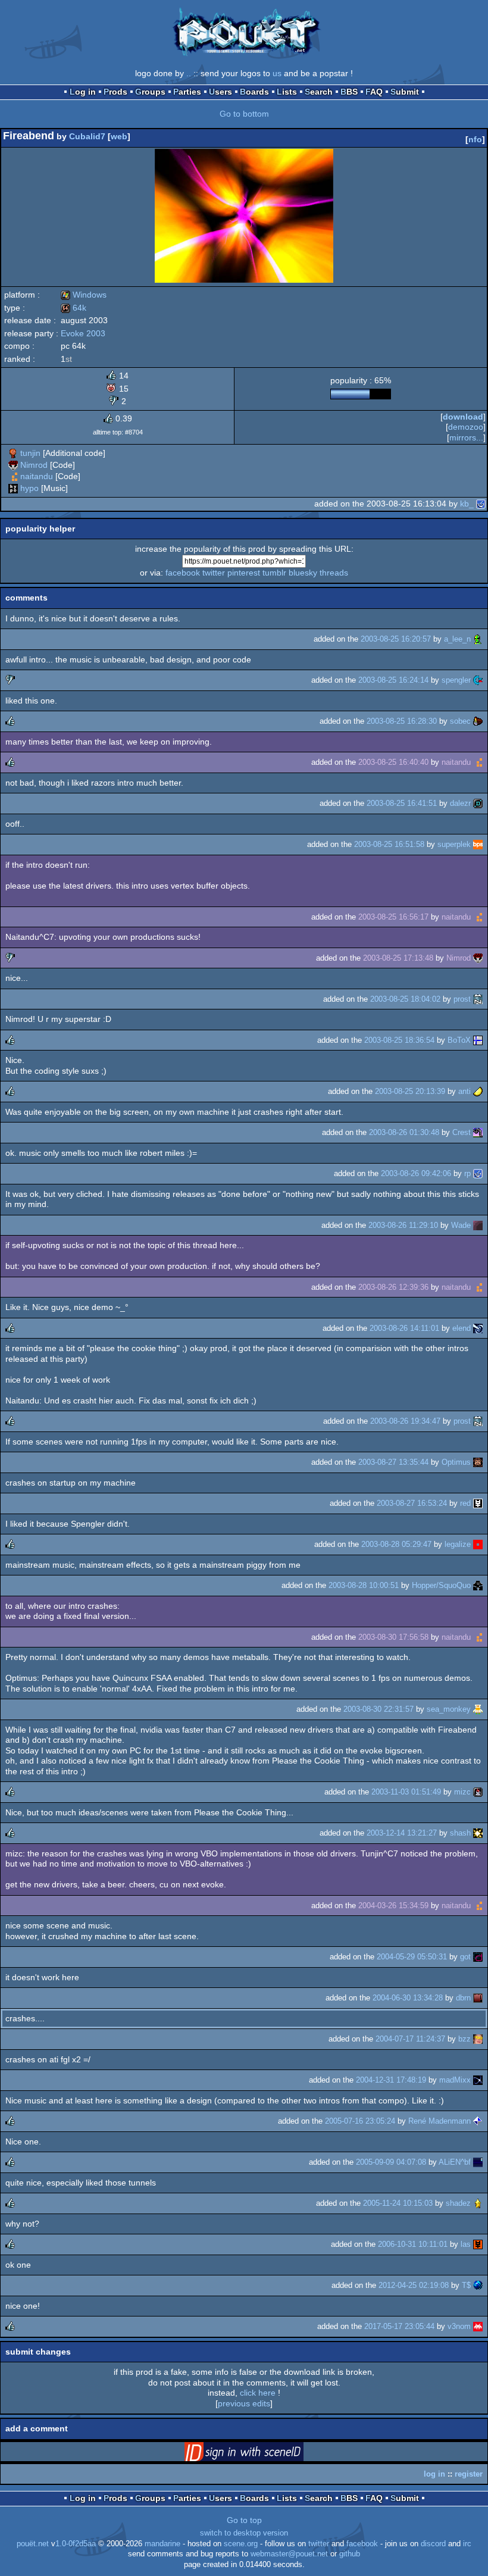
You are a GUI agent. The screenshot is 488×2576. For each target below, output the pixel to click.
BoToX (459, 1040)
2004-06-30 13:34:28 (408, 1998)
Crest (462, 1132)
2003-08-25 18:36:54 (399, 1040)
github (350, 2554)
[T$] (478, 2285)
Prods (115, 92)
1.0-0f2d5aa (76, 2544)
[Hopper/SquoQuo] (478, 1585)
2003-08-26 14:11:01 (404, 1328)
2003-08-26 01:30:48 (404, 1132)
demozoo (466, 427)
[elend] (478, 1328)
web (119, 136)
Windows (84, 295)
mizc (462, 1792)
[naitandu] (13, 476)
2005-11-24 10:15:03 (398, 2203)
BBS (349, 92)
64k (73, 308)
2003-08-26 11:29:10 (403, 1225)
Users (220, 92)
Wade (461, 1225)
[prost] (478, 999)
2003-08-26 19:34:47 (405, 1421)
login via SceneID (262, 2454)
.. (189, 73)
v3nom (459, 2326)
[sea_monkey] (478, 1709)
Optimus (456, 1462)
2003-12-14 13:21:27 (402, 1833)
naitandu (37, 476)
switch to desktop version (244, 2533)
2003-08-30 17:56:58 (393, 1637)
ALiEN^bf (455, 2162)
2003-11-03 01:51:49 (406, 1792)
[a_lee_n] (478, 639)
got (465, 1957)
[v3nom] (478, 2326)
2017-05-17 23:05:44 (399, 2326)
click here (258, 2393)
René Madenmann (439, 2121)
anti (464, 1091)
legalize (458, 1544)
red (465, 1503)
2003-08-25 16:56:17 (393, 917)
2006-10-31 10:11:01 (413, 2244)
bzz (464, 2039)
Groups (150, 92)
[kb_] (481, 504)
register (469, 2474)
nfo (475, 139)
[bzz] (478, 2039)
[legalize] (478, 1544)
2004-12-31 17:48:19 (391, 2080)
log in (434, 2474)
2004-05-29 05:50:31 (412, 1957)
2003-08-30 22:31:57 (378, 1709)
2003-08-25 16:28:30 (402, 721)
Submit (405, 92)
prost (462, 999)
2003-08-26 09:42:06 (416, 1173)
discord (433, 2544)
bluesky (303, 573)
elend (462, 1328)
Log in (83, 92)
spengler (456, 680)
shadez (458, 2203)
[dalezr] (478, 803)
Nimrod (34, 465)
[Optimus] (478, 1462)
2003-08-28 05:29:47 (396, 1544)
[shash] (478, 1833)
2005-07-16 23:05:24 (360, 2121)
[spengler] (478, 680)
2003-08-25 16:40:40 (393, 762)
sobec (460, 721)
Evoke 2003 (83, 333)
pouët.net (33, 2544)
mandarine (162, 2544)
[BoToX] (478, 1040)
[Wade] (478, 1225)
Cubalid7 (87, 136)
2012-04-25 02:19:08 (414, 2285)
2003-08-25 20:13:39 (410, 1091)
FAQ (374, 92)
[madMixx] (478, 2080)
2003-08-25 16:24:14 (393, 680)
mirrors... (466, 437)
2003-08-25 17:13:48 (398, 958)
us (277, 73)
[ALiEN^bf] (478, 2162)
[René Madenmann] (478, 2121)
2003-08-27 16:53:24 (412, 1503)
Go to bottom (244, 114)
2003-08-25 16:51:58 (389, 844)
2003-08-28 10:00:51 (364, 1585)
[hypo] (13, 488)
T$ (466, 2285)
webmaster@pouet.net (289, 2554)
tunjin (30, 453)
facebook (183, 573)
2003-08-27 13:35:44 (393, 1462)
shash (460, 1833)
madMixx (455, 2080)
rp (467, 1173)
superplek (454, 844)
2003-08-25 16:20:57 (396, 639)
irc (467, 2544)
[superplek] (478, 844)
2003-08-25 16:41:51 (402, 803)
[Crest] (478, 1132)
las (466, 2244)
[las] (478, 2244)
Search (319, 92)
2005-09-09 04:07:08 (391, 2162)
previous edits (244, 2403)
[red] (478, 1503)
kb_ (467, 504)
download (463, 417)
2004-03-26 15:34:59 (393, 1906)
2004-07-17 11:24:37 (410, 2039)
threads (334, 573)
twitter (214, 573)
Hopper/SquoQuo (441, 1585)
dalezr (460, 803)
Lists (287, 92)
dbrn (463, 1998)
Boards (254, 92)
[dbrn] (478, 1998)
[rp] (478, 1173)
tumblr (274, 573)
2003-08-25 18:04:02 (405, 999)
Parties (187, 92)
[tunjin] (13, 453)
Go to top (244, 2520)
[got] (478, 1957)
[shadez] (478, 2203)
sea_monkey (449, 1709)
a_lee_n (457, 639)
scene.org (241, 2544)
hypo (29, 488)
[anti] (478, 1091)
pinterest (244, 573)
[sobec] (478, 721)
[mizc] (478, 1792)
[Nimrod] (13, 465)
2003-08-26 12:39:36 (393, 1287)
